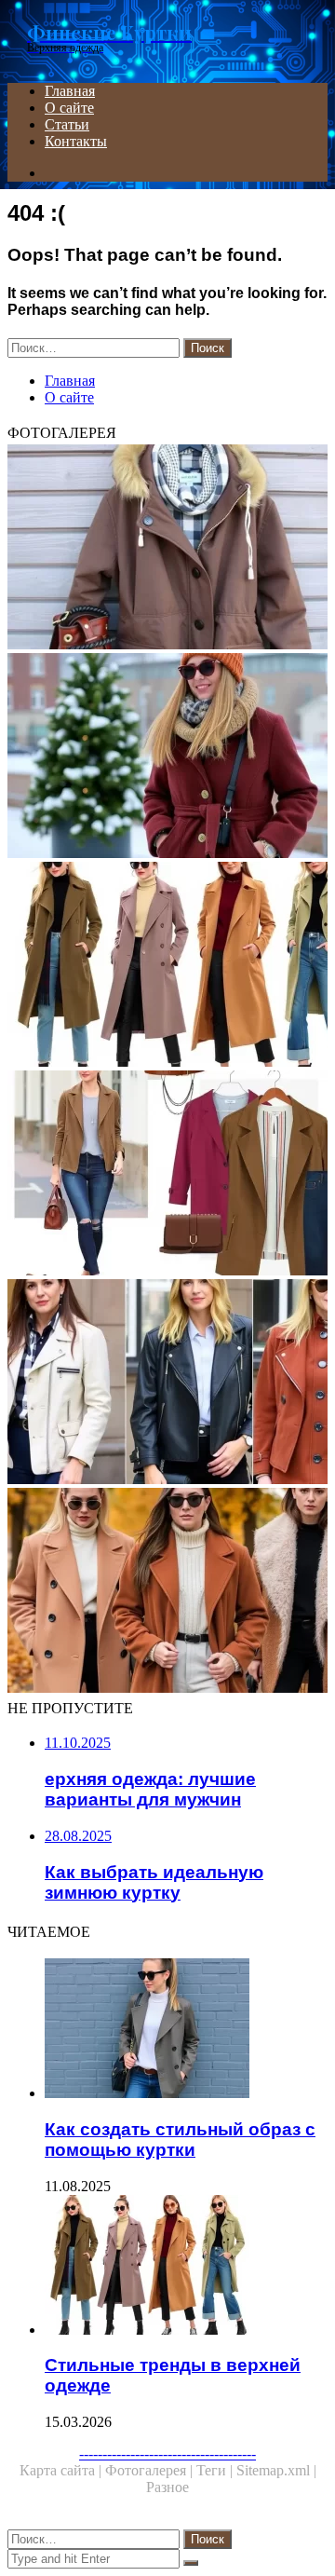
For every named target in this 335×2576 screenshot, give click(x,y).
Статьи (67, 124)
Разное (167, 2487)
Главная (70, 91)
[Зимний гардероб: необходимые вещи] (167, 549)
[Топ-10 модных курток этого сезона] (167, 1383)
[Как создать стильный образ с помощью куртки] (186, 2030)
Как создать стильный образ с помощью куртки (180, 2140)
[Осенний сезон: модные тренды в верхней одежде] (167, 1592)
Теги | (216, 2470)
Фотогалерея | (151, 2470)
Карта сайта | (62, 2470)
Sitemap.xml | (276, 2470)
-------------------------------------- (167, 2453)
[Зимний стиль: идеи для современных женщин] (167, 757)
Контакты (76, 141)
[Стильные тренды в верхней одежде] (167, 966)
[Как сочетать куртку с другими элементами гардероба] (167, 1175)
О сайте (69, 108)
